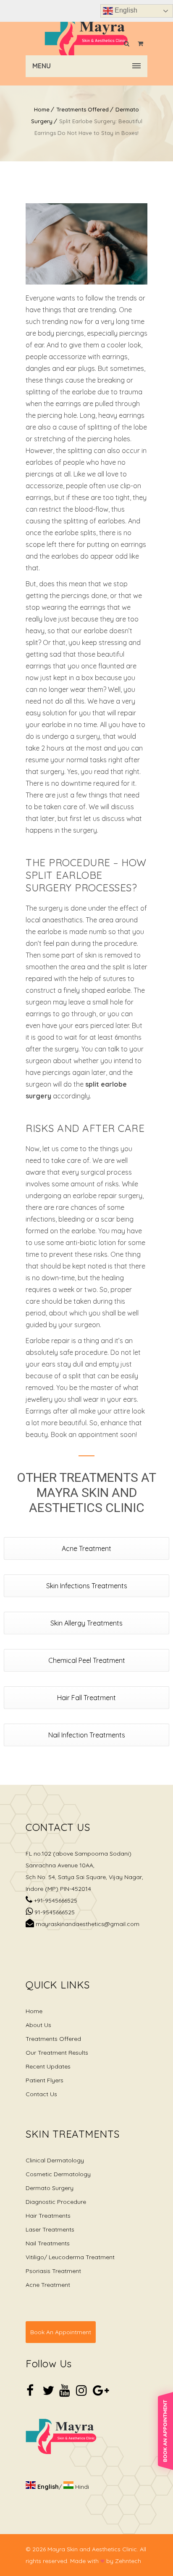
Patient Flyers (45, 2080)
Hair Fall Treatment (86, 1698)
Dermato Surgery (50, 2188)
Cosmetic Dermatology (58, 2174)
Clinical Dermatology (55, 2160)
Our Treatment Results (57, 2053)
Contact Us (41, 2094)
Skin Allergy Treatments (86, 1623)
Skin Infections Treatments (87, 1586)
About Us (38, 2025)
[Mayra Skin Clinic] (86, 39)
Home (42, 109)
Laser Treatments (50, 2229)
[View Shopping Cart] (140, 44)
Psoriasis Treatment (53, 2271)
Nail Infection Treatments (87, 1735)
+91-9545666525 (55, 1900)
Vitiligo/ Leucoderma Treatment (70, 2257)
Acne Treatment (86, 1548)
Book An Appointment (61, 2332)
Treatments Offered (83, 109)
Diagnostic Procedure (56, 2202)
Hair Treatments (48, 2216)
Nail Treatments (48, 2243)
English (125, 10)
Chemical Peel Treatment (87, 1660)
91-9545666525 (54, 1912)
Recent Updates (48, 2066)
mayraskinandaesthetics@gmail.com (87, 1924)
